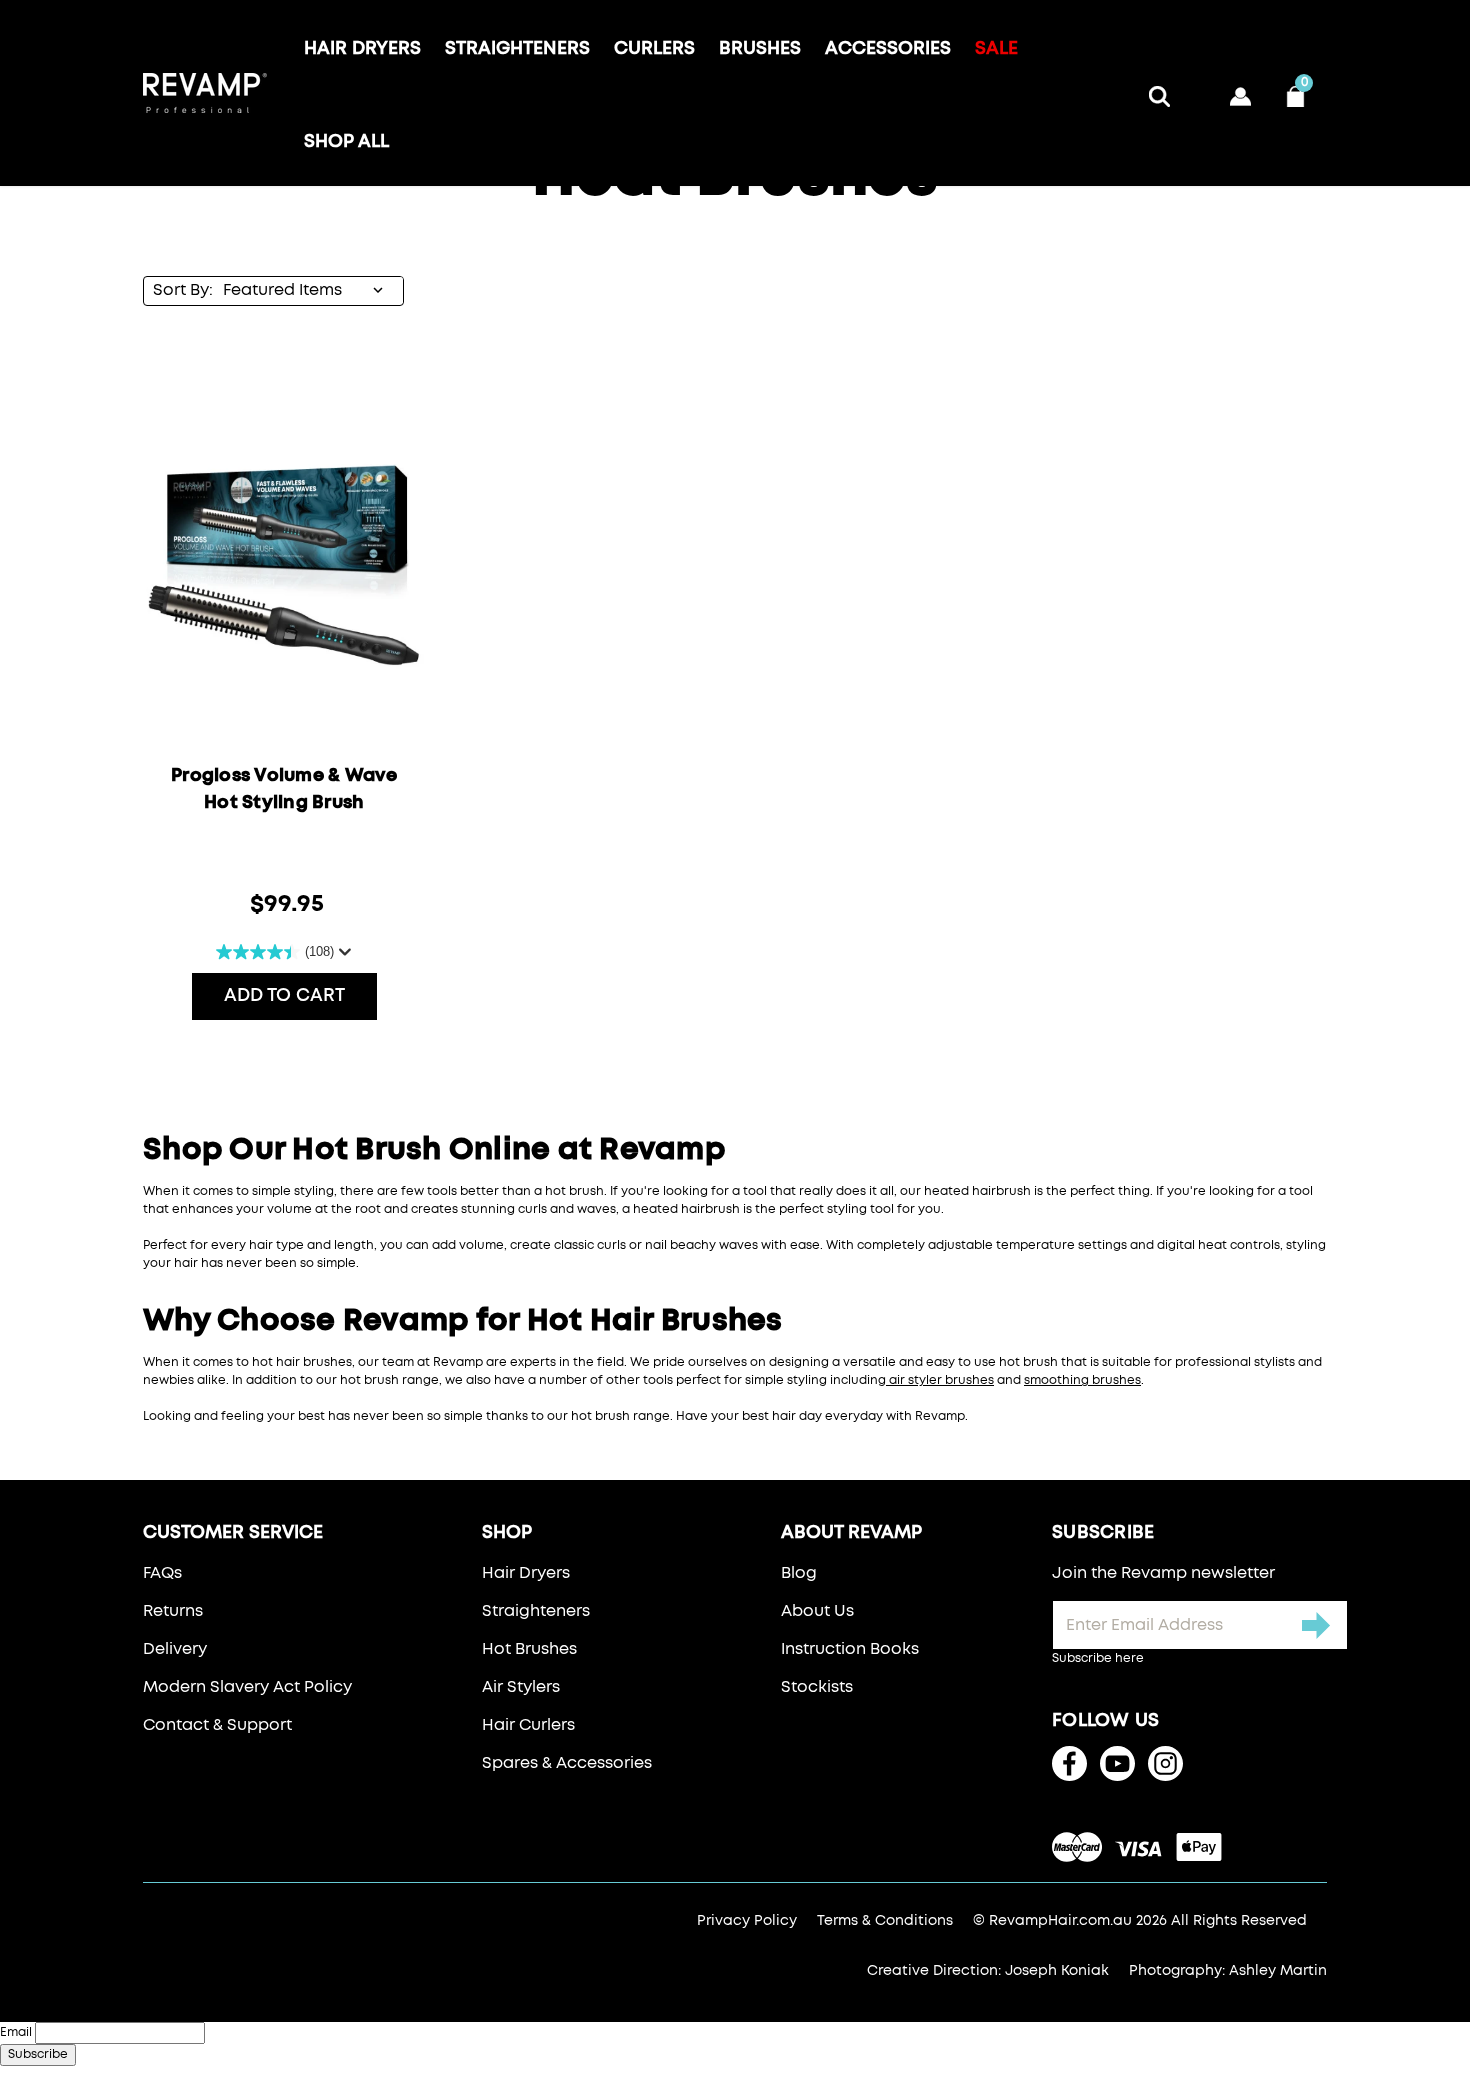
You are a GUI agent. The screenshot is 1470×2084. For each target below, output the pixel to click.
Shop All (346, 142)
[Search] (1163, 93)
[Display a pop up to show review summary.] (343, 952)
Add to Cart (284, 996)
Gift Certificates (1204, 83)
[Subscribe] (1317, 1625)
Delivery (175, 1649)
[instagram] (1165, 1763)
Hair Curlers (528, 1725)
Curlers (654, 49)
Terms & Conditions (885, 1921)
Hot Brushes (529, 1649)
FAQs (162, 1573)
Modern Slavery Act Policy (247, 1687)
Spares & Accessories (567, 1763)
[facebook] (1069, 1763)
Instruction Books (850, 1649)
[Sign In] (1244, 93)
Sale (996, 49)
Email (16, 2033)
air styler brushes (940, 1381)
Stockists (817, 1687)
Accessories (888, 49)
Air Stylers (521, 1687)
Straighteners (517, 49)
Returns (173, 1611)
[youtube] (1117, 1763)
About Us (817, 1611)
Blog (799, 1573)
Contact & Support (217, 1725)
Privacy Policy (747, 1921)
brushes (760, 49)
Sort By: (183, 290)
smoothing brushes (1082, 1381)
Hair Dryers (362, 49)
